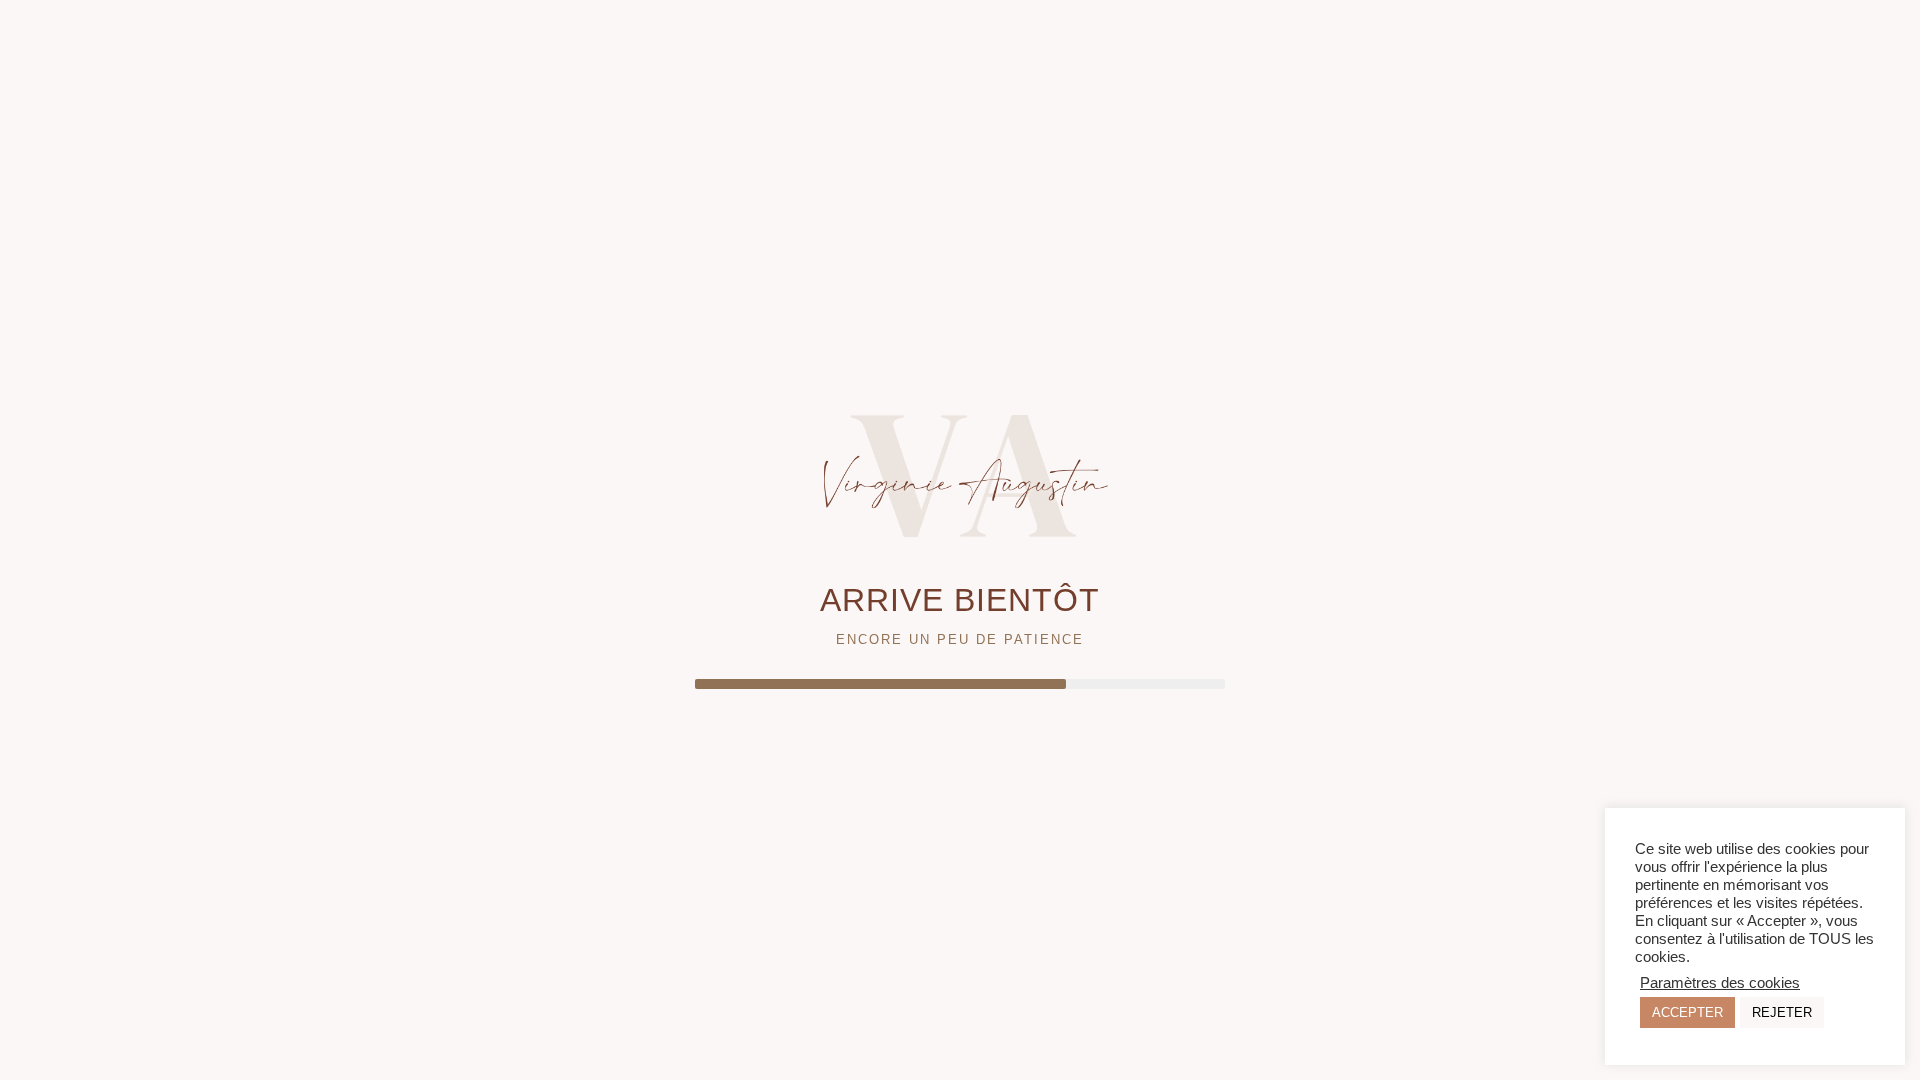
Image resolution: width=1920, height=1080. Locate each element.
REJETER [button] (1782, 1012)
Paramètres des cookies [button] (1720, 983)
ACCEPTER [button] (1687, 1012)
